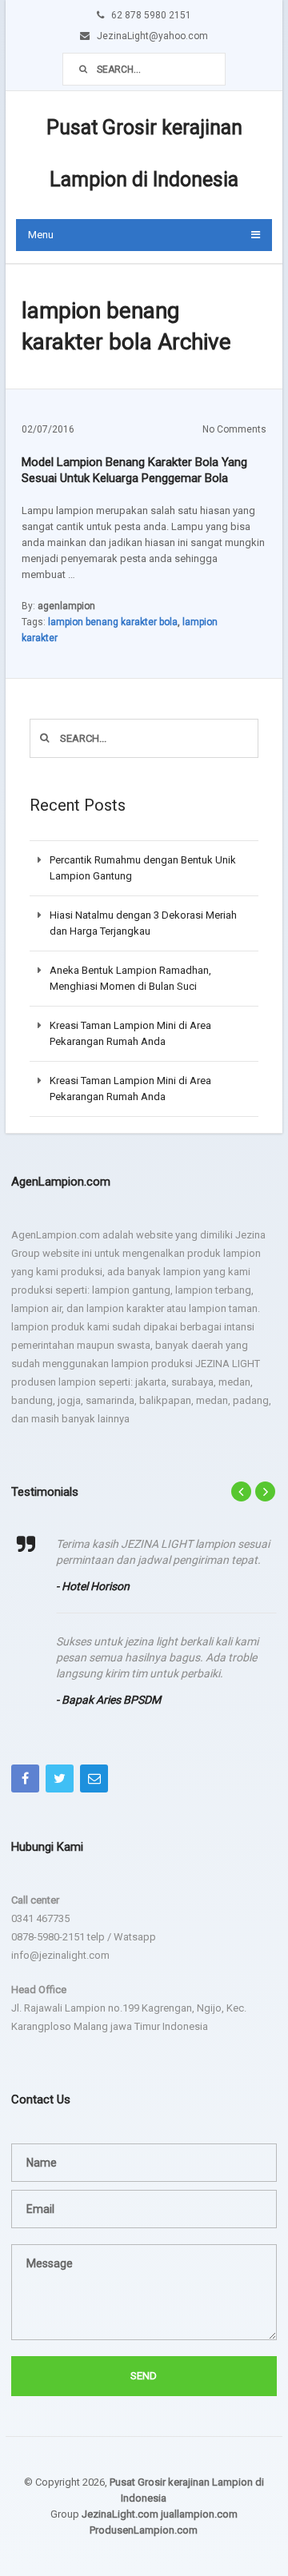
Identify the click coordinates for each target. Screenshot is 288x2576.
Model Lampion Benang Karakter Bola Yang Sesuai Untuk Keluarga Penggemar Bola (134, 470)
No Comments (234, 429)
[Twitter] (60, 1778)
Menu (41, 235)
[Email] (94, 1778)
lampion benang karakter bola (113, 622)
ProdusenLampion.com (144, 2530)
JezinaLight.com (120, 2514)
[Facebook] (25, 1778)
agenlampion (66, 606)
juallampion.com (199, 2514)
